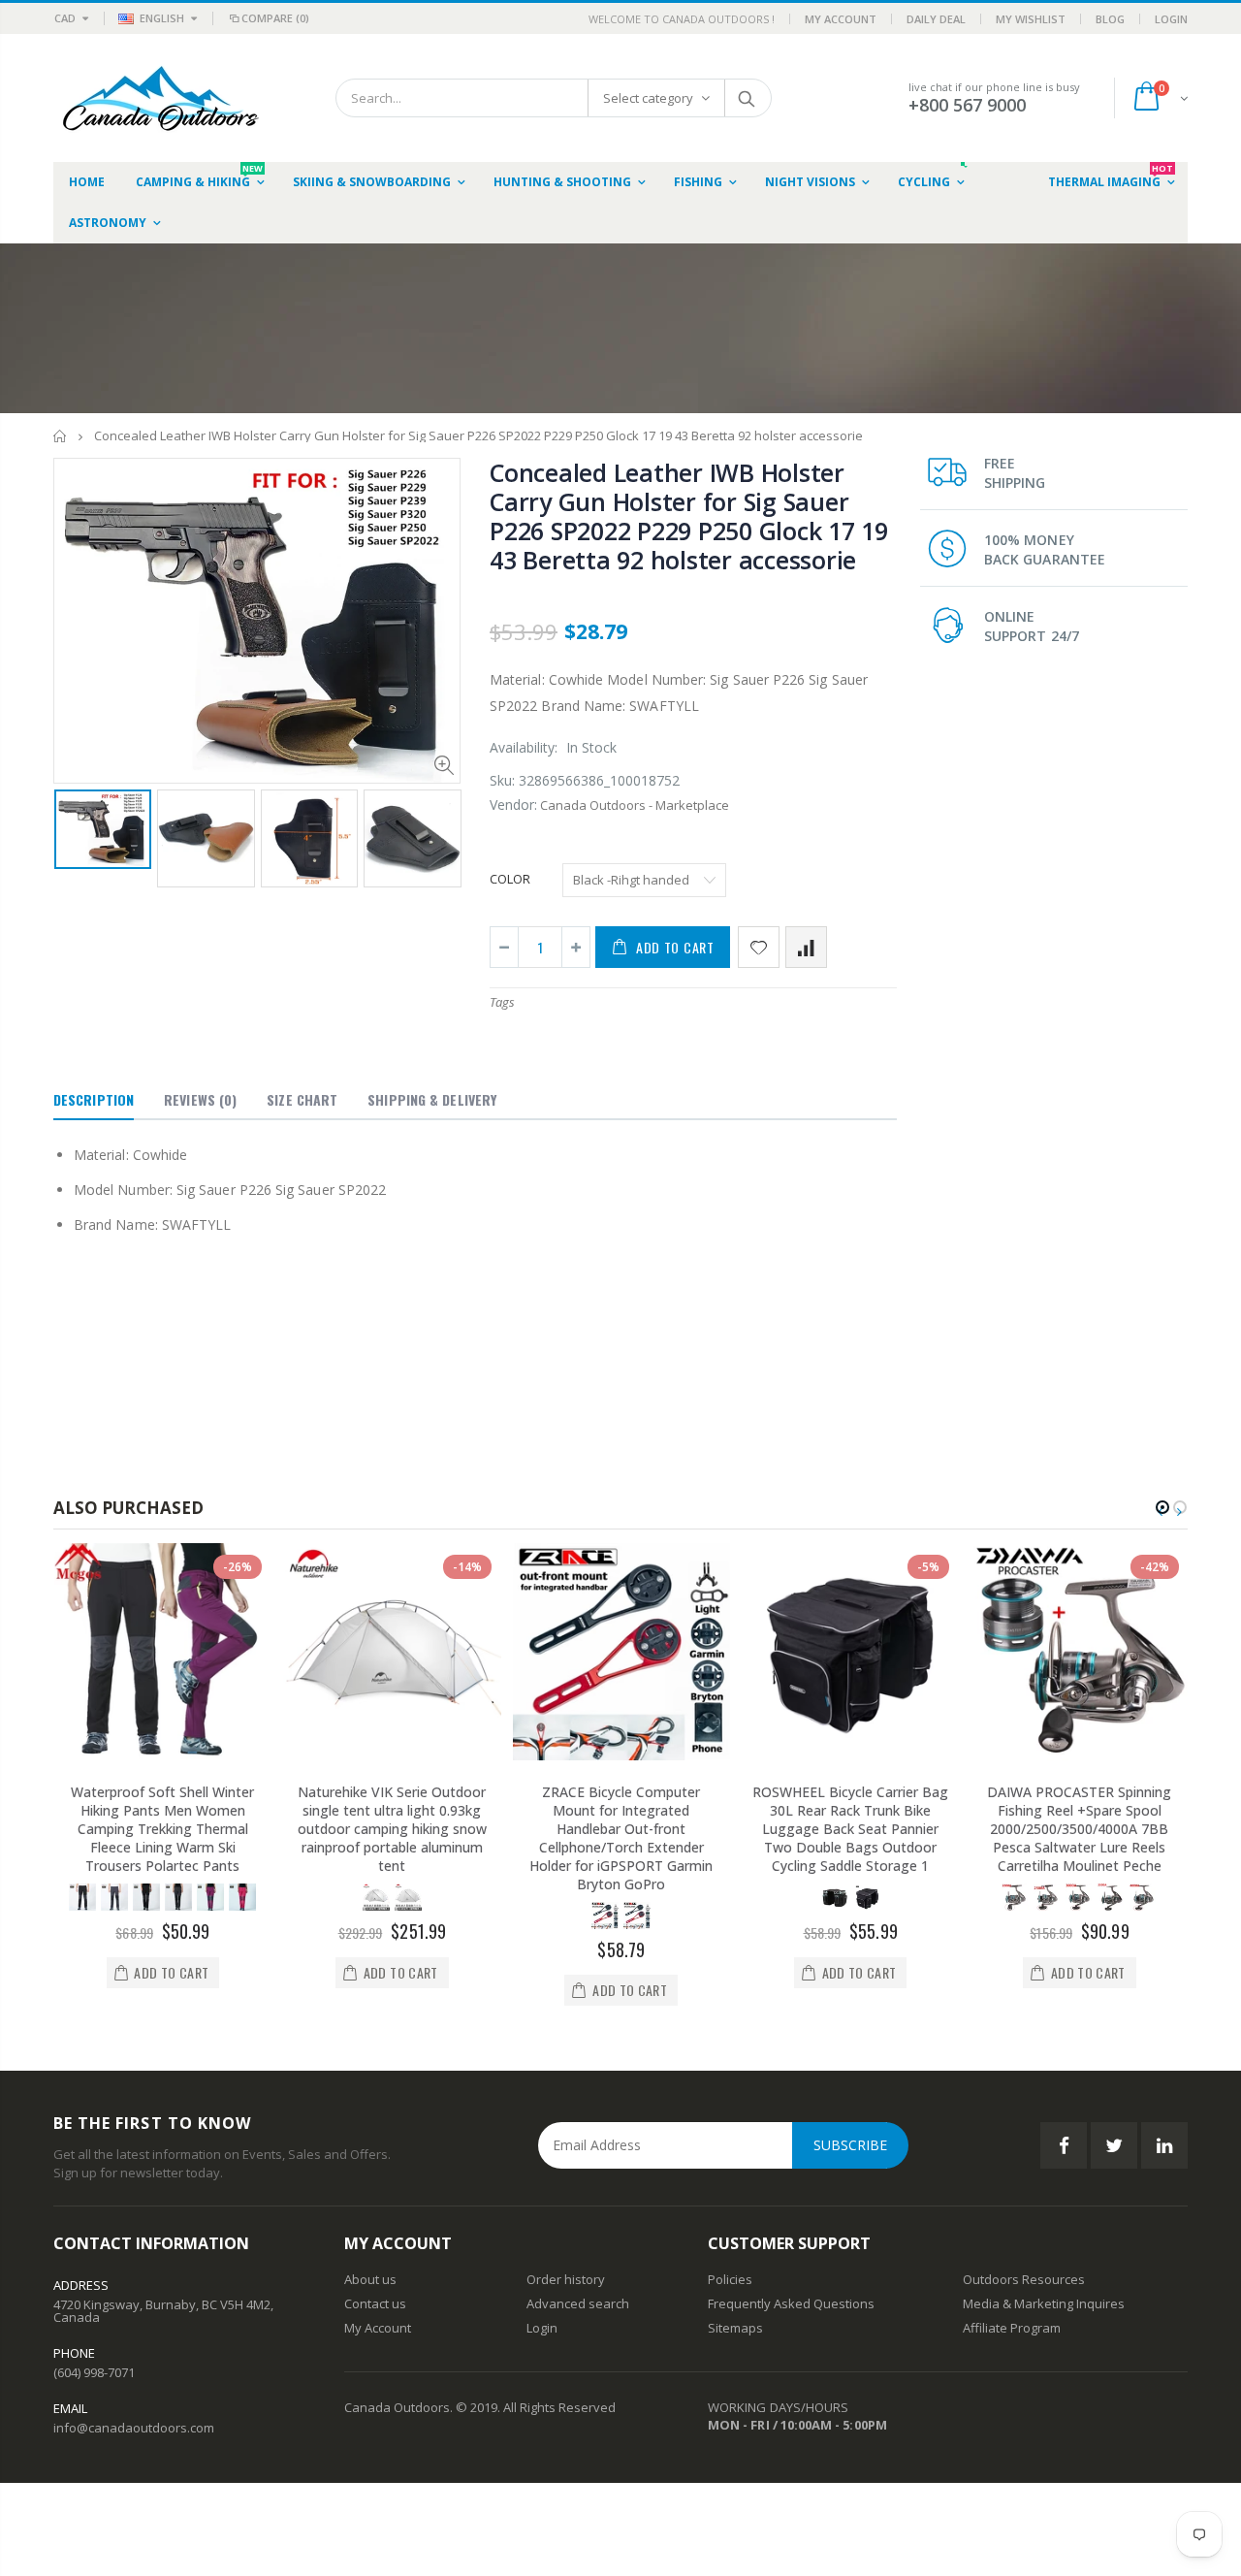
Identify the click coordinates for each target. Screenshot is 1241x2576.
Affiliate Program (1012, 2328)
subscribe (850, 2145)
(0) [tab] (200, 1099)
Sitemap (732, 2328)
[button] (1162, 1507)
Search (747, 98)
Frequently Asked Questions (791, 2303)
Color (510, 879)
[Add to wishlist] (759, 947)
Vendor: (513, 805)
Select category (648, 98)
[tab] (94, 1101)
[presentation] (74, 838)
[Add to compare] (806, 947)
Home (61, 436)
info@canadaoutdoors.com (134, 2428)
